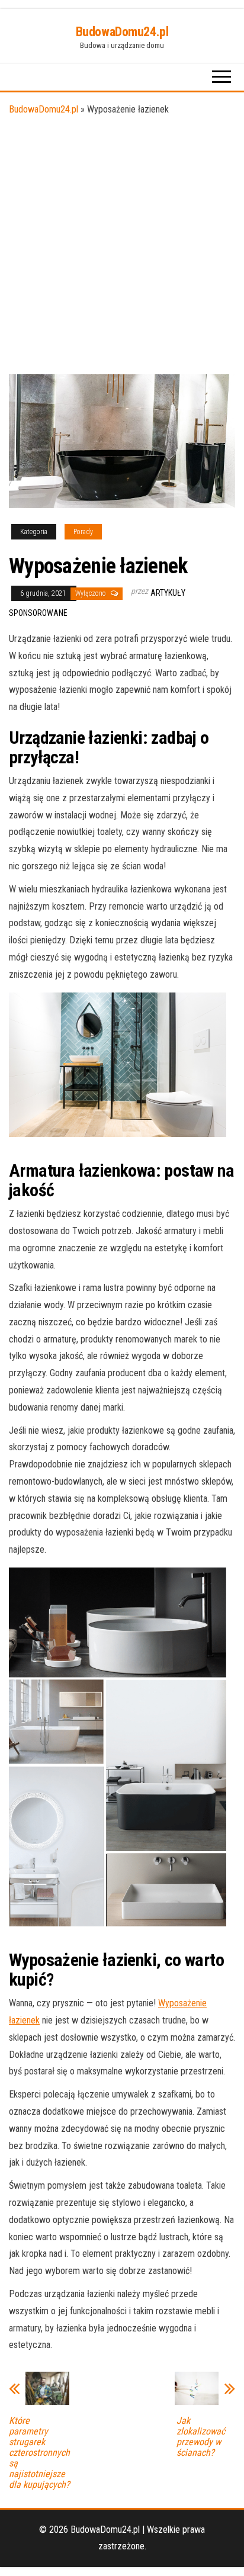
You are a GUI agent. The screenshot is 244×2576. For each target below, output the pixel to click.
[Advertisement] (122, 246)
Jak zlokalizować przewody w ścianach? (201, 2437)
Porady (83, 532)
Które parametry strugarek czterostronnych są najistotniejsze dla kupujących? (39, 2453)
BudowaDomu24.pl (122, 32)
